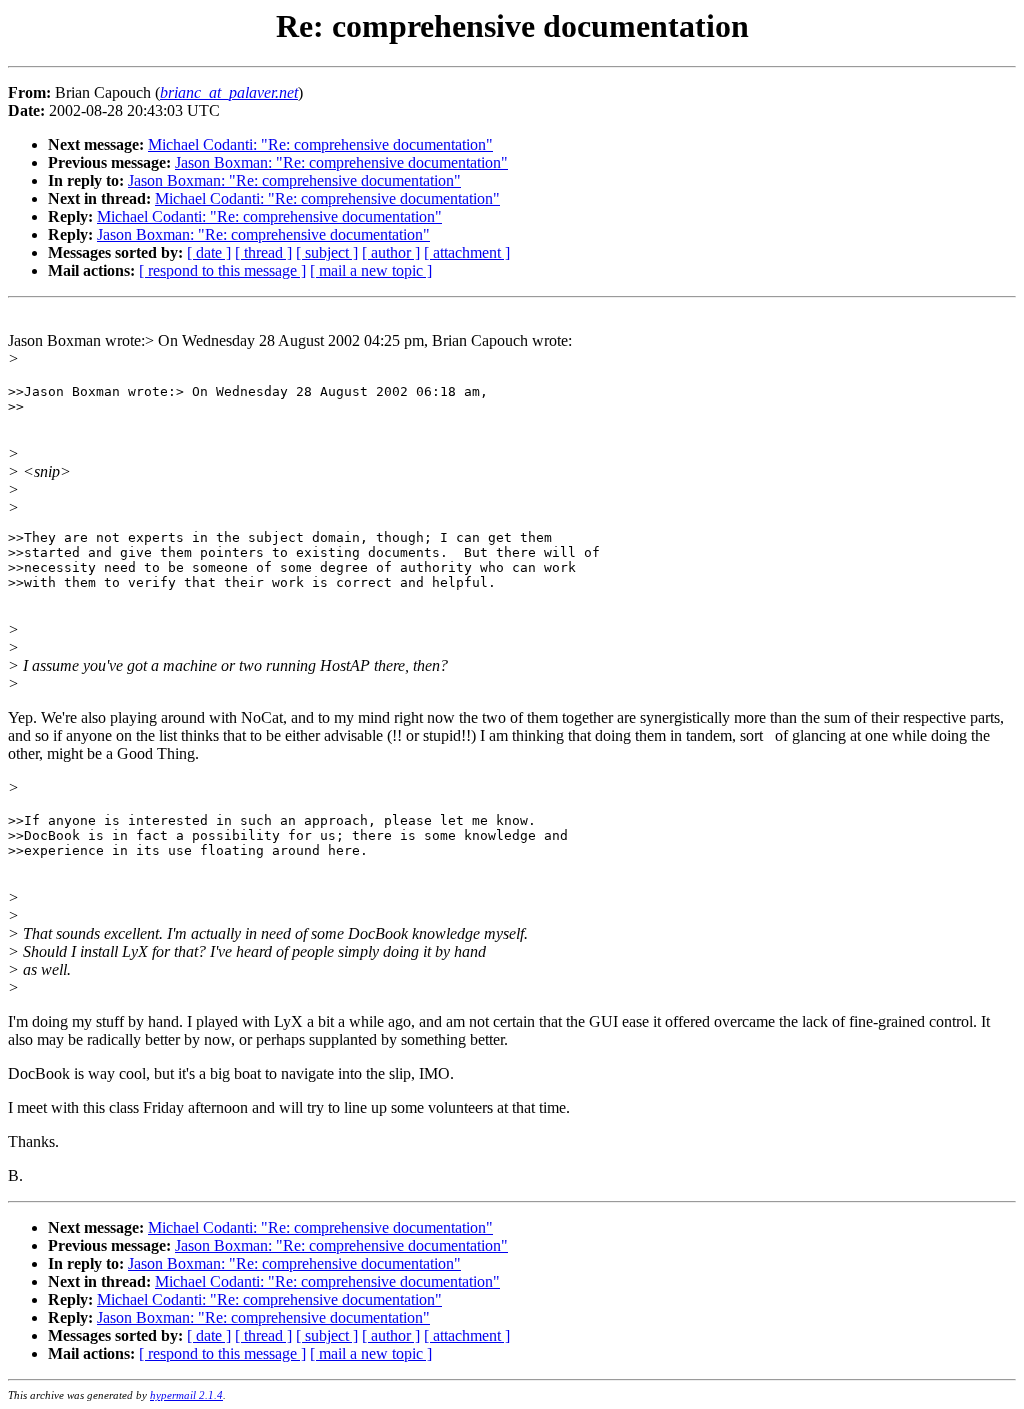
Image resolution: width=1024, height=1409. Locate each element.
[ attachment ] (467, 252)
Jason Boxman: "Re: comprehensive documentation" (341, 162)
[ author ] (391, 252)
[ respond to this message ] (222, 270)
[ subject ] (327, 252)
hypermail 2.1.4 (186, 1395)
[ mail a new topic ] (371, 270)
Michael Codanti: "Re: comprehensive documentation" (320, 144)
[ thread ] (263, 252)
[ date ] (209, 252)
